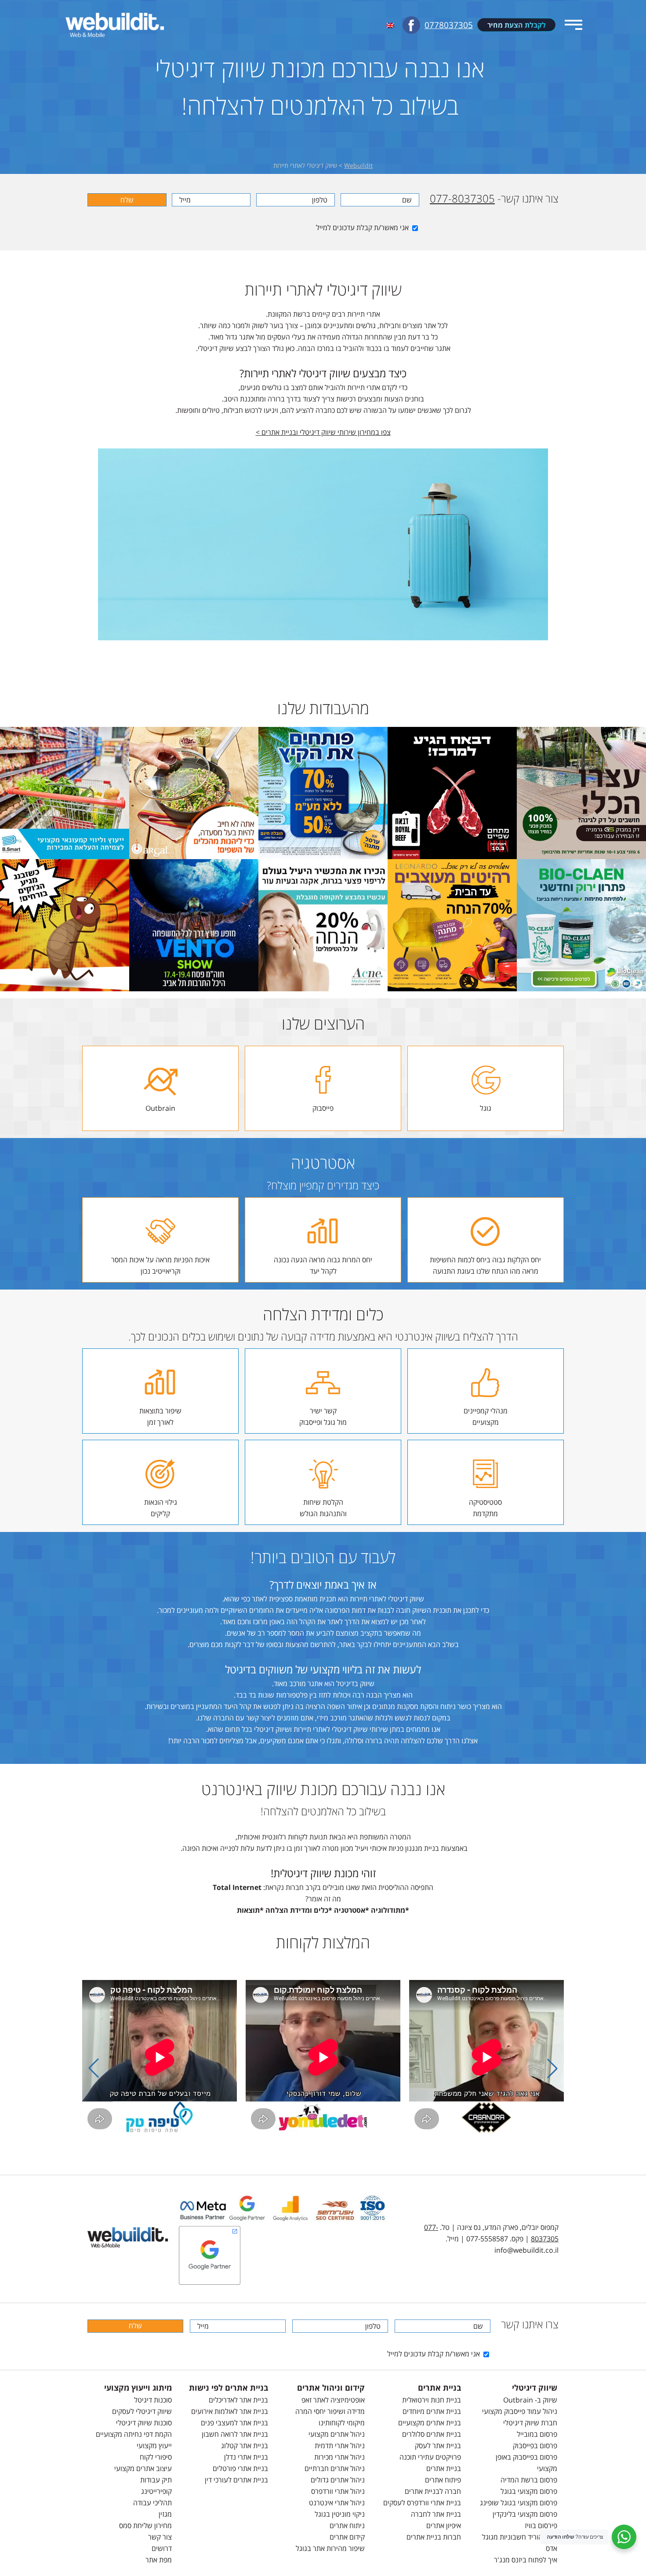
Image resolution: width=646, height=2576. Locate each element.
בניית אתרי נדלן (246, 2457)
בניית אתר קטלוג (245, 2446)
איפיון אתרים (444, 2525)
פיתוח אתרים (443, 2480)
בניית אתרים (444, 2468)
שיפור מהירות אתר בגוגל (330, 2548)
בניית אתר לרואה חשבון (235, 2434)
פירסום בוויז (541, 2525)
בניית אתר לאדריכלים (238, 2400)
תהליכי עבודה (152, 2503)
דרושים (162, 2548)
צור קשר (160, 2537)
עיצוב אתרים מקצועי (143, 2468)
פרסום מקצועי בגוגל (529, 2491)
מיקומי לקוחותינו (342, 2423)
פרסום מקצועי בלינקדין (525, 2514)
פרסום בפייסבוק (535, 2446)
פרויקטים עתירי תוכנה (430, 2457)
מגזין (165, 2514)
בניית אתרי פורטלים (240, 2468)
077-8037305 (462, 198)
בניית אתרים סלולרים (432, 2434)
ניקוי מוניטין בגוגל (340, 2514)
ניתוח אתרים (347, 2525)
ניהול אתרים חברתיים (335, 2468)
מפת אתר (159, 2560)
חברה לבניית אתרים (433, 2491)
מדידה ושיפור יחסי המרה (330, 2411)
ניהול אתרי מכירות (339, 2457)
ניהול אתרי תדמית (340, 2446)
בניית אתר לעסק (438, 2446)
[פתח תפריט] (573, 25)
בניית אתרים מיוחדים (432, 2411)
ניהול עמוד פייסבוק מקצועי (520, 2411)
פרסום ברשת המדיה (529, 2480)
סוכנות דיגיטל (153, 2400)
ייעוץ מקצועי (154, 2446)
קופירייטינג (156, 2491)
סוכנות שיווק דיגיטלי (144, 2423)
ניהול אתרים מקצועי (337, 2434)
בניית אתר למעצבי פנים (234, 2423)
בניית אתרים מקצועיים (430, 2423)
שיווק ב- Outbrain (530, 2400)
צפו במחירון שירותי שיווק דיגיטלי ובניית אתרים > (323, 432)
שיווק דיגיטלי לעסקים (142, 2411)
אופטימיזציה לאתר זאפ (333, 2400)
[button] (552, 2068)
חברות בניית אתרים (434, 2537)
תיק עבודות (156, 2480)
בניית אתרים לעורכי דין (236, 2480)
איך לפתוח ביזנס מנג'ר (526, 2560)
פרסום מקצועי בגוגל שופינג (519, 2503)
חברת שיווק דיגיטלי (530, 2423)
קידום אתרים (347, 2537)
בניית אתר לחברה (436, 2514)
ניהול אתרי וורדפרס (338, 2491)
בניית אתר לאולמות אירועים (230, 2411)
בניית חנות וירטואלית (432, 2400)
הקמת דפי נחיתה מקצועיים (134, 2434)
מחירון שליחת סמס (145, 2525)
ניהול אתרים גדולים (338, 2480)
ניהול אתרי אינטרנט (337, 2503)
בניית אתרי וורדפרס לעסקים (422, 2503)
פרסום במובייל (537, 2434)
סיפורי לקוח (156, 2457)
